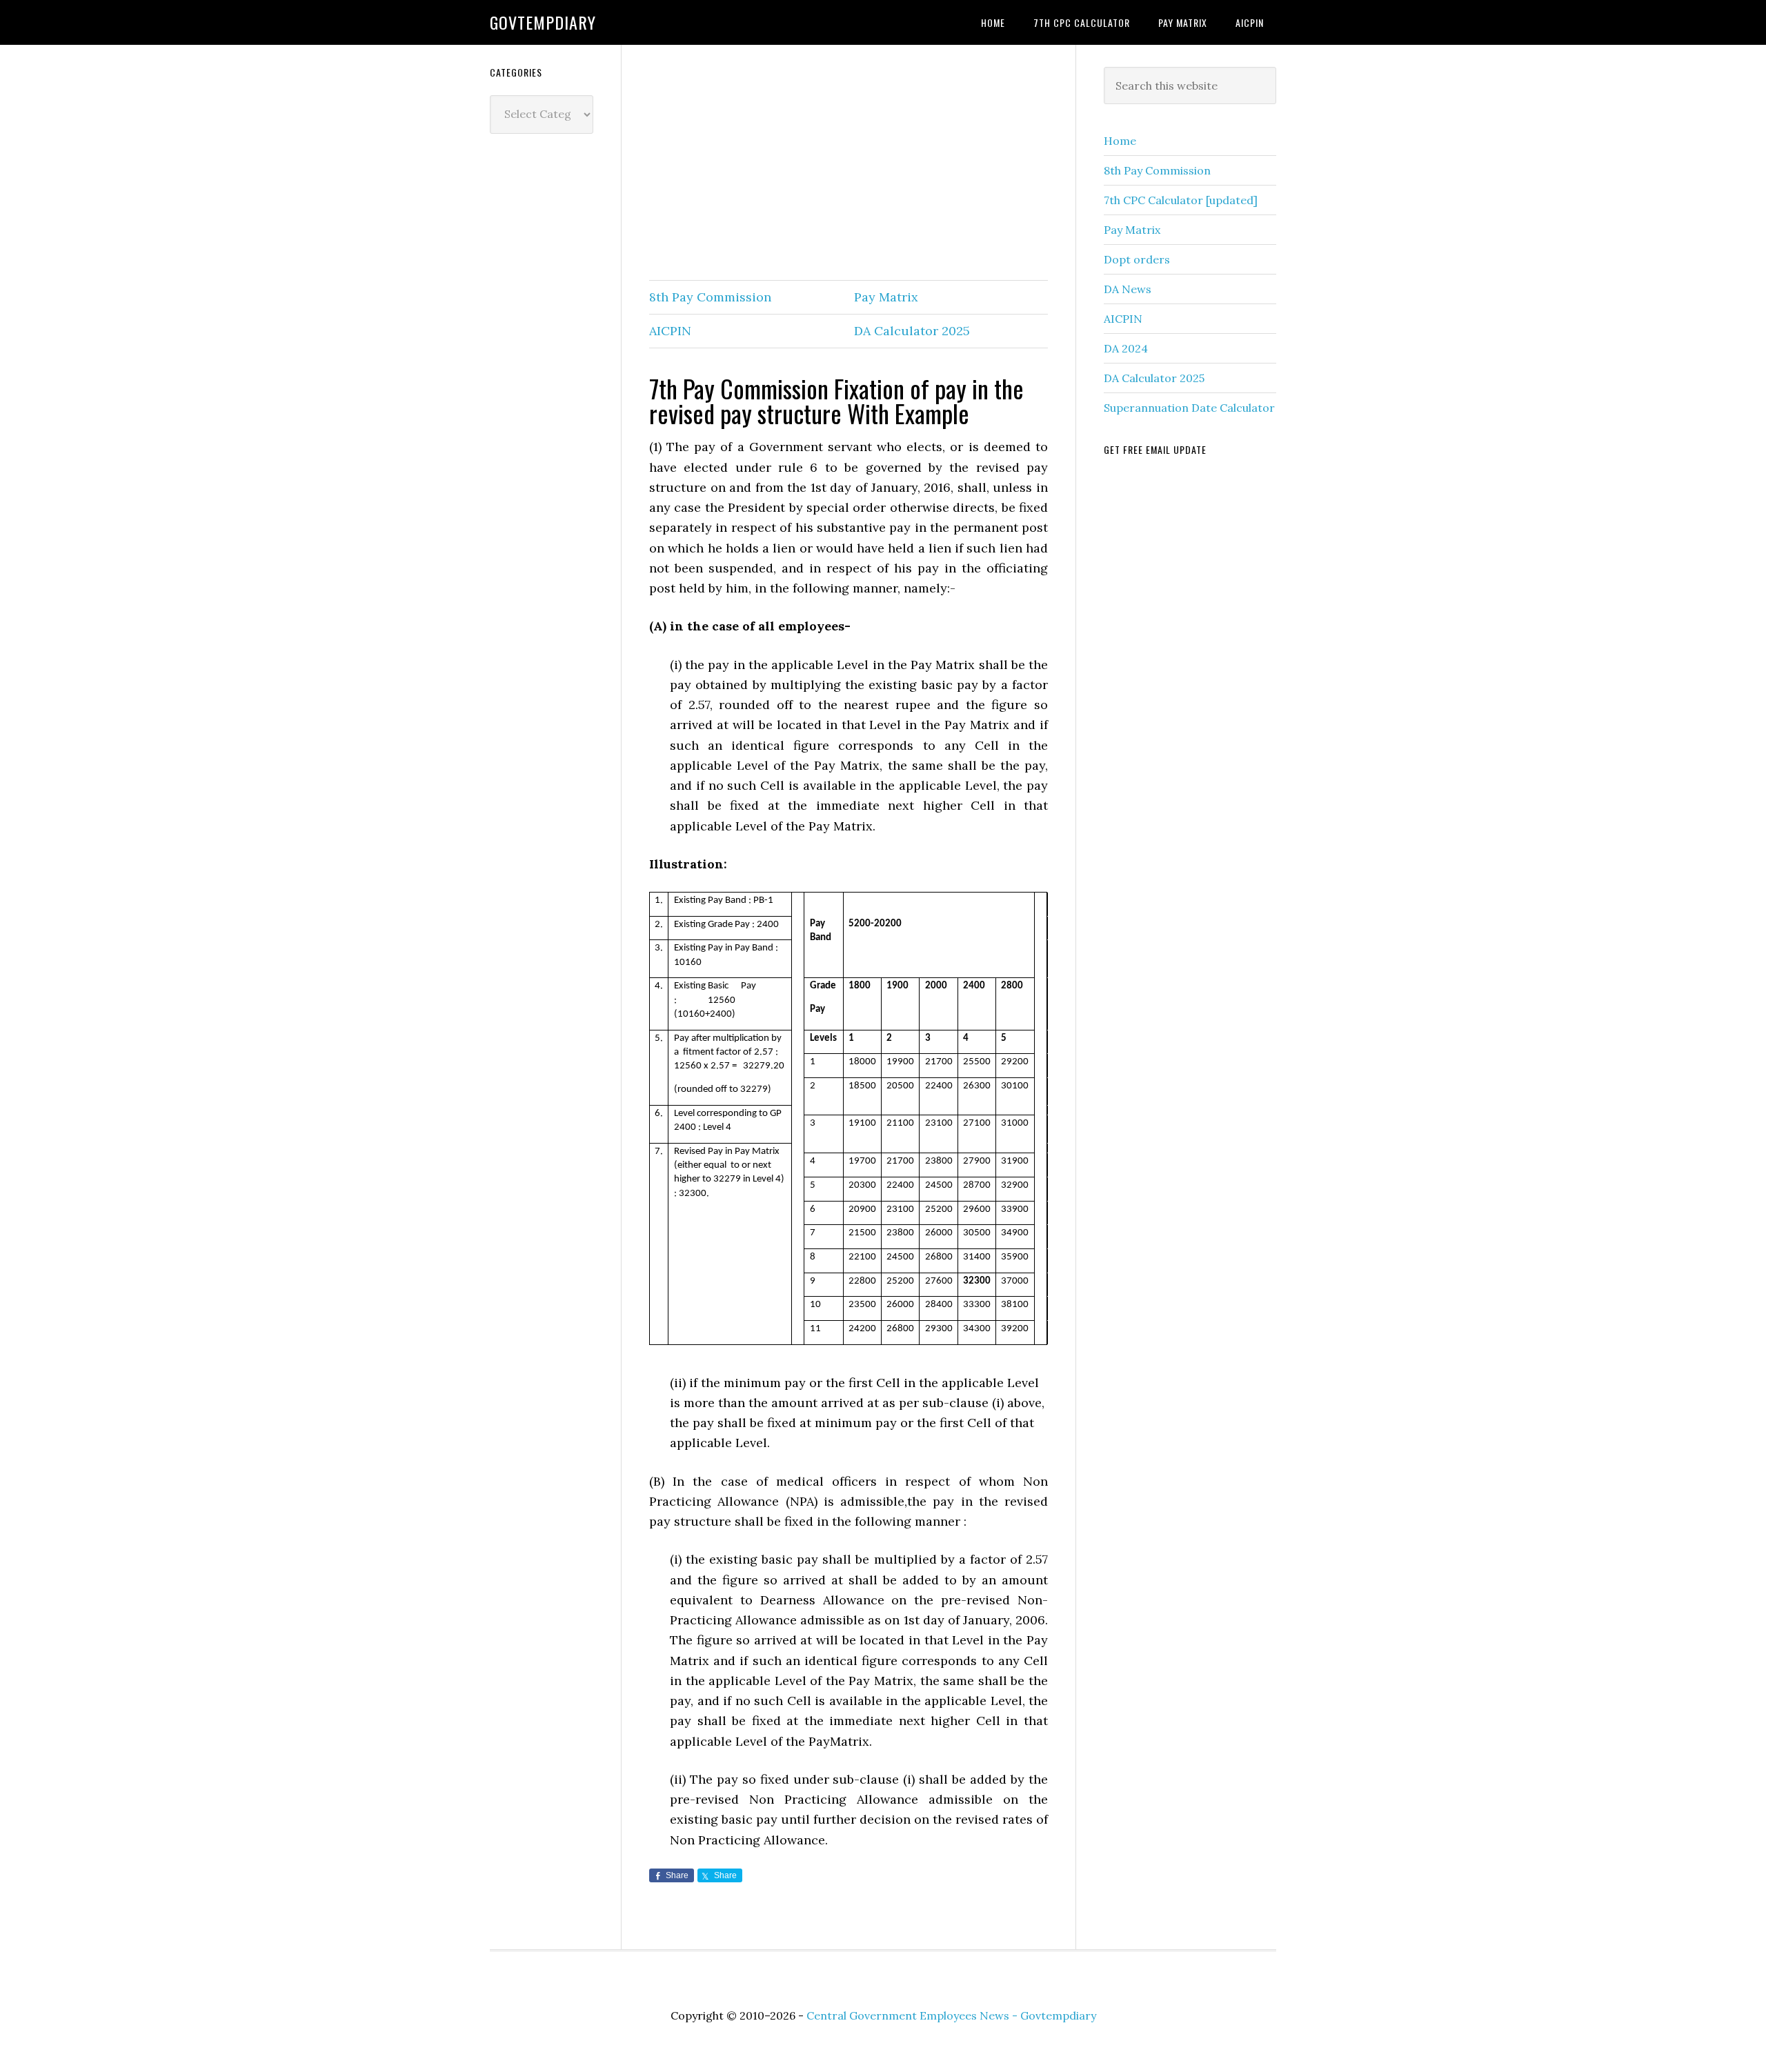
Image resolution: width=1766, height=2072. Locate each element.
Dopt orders (1137, 259)
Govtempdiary (543, 22)
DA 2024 (1126, 348)
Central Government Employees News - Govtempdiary (951, 2015)
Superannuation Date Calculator (1189, 408)
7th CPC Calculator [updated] (1181, 200)
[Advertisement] (849, 163)
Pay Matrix (886, 297)
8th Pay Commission (710, 297)
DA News (1128, 289)
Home (1120, 141)
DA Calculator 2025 (912, 331)
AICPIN (670, 331)
